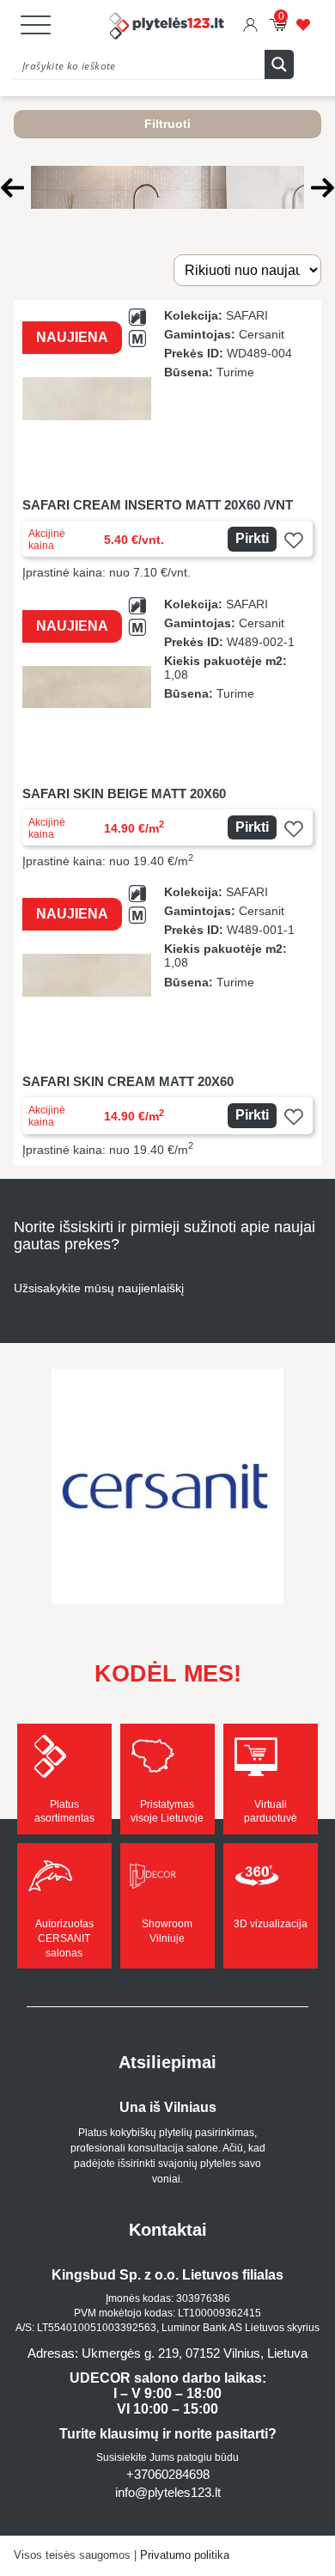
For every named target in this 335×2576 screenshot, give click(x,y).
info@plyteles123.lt (168, 2492)
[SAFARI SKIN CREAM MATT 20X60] (167, 1021)
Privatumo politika (185, 2555)
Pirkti (252, 538)
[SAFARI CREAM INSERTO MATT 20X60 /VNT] (167, 444)
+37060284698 (168, 2474)
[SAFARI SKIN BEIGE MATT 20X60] (167, 733)
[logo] (167, 27)
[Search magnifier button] (279, 64)
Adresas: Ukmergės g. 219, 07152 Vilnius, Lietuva (167, 2353)
